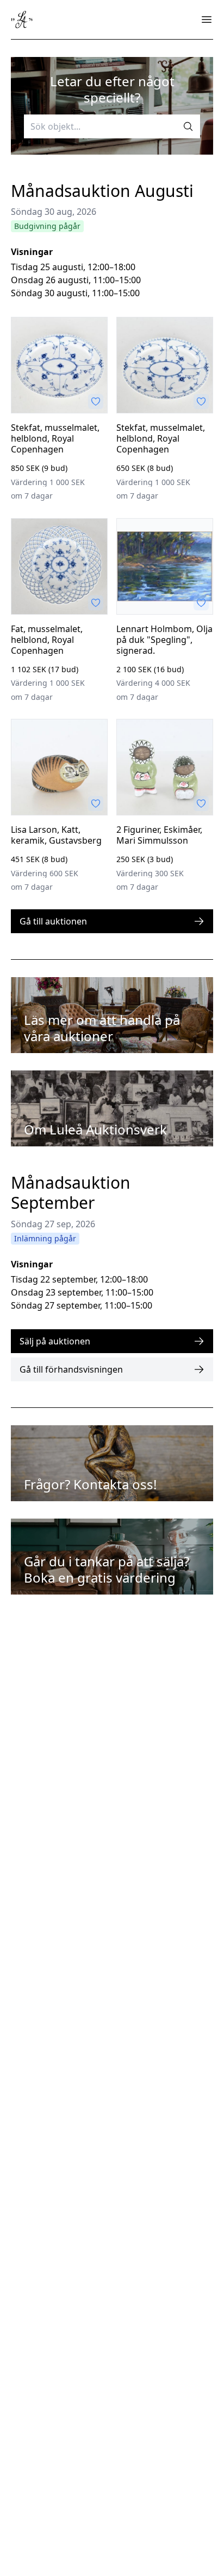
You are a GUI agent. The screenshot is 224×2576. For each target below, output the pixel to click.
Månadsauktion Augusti (102, 191)
